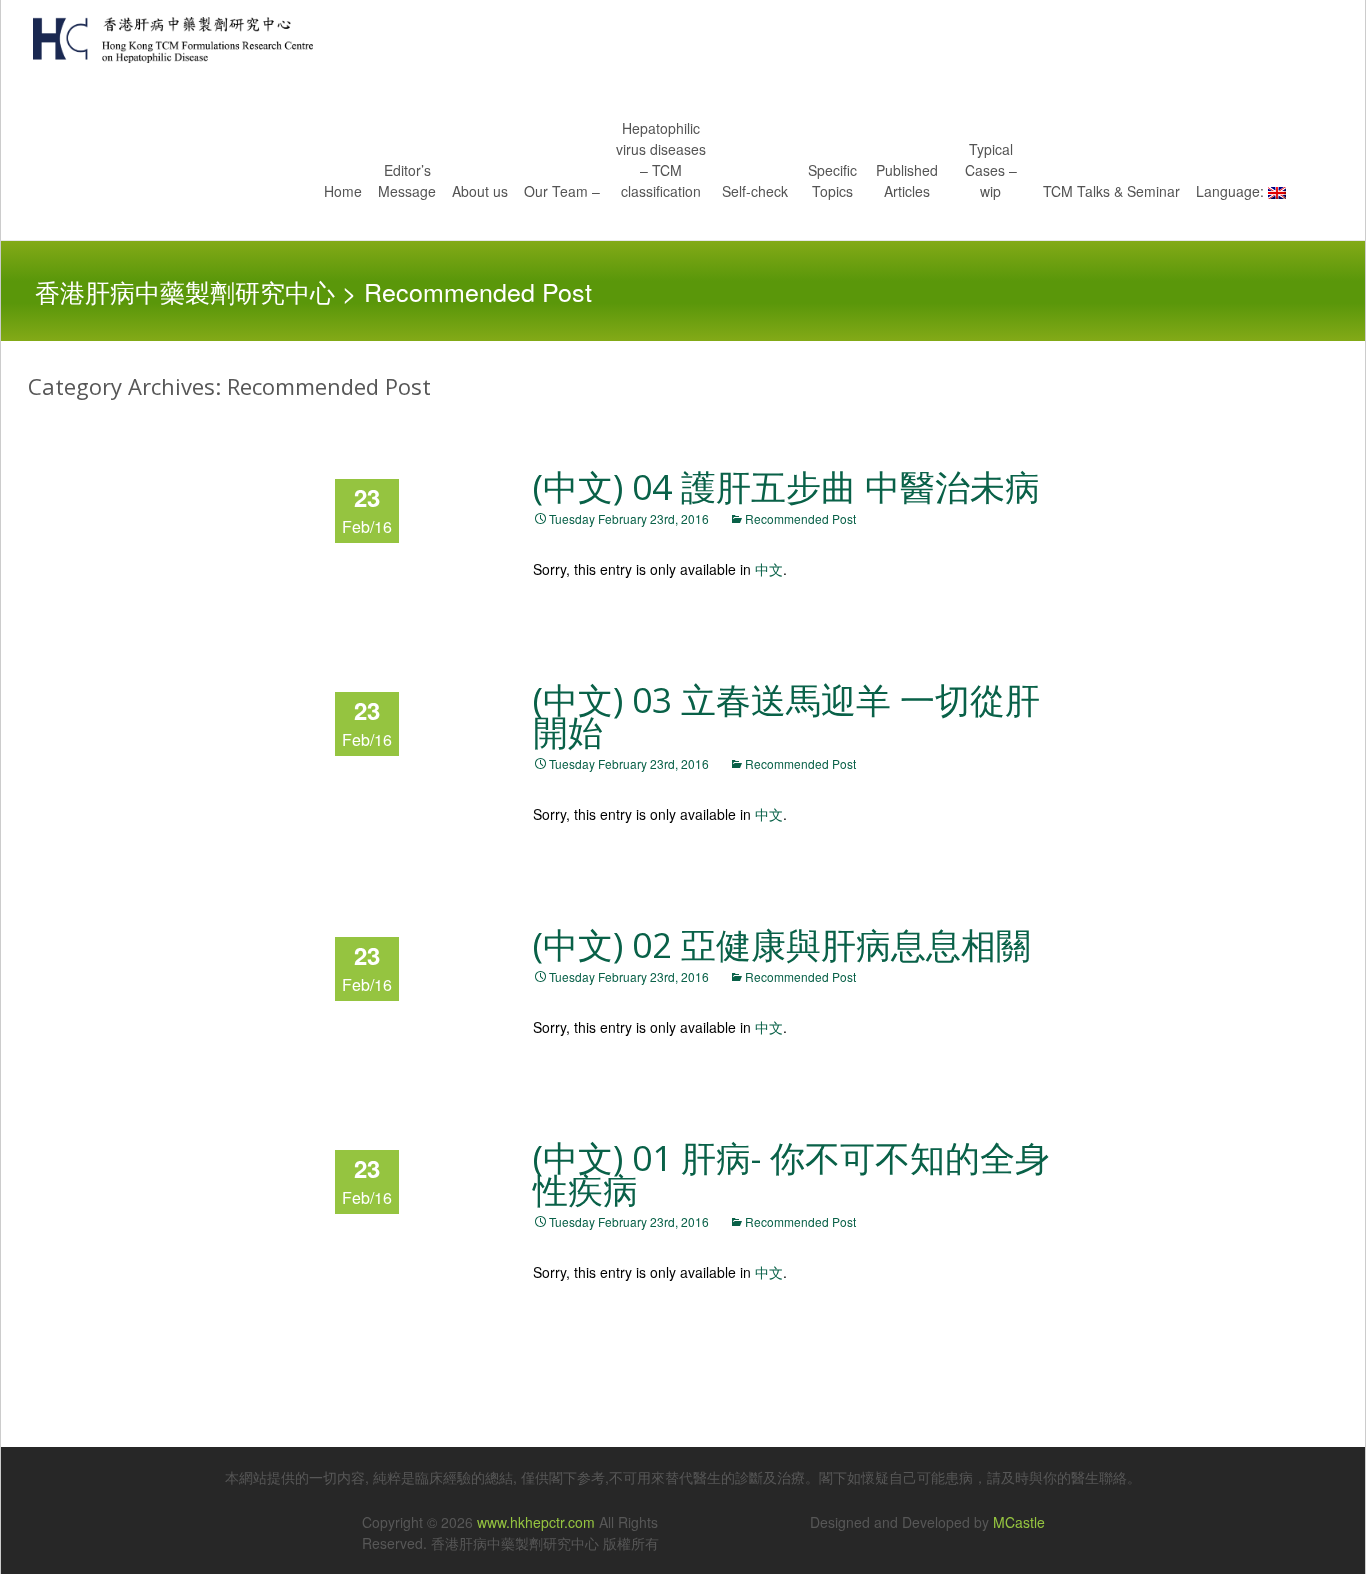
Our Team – (562, 191)
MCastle (1019, 1522)
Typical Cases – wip (991, 170)
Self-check (755, 191)
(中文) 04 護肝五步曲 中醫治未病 (786, 486)
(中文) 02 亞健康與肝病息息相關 (782, 944)
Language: (1232, 191)
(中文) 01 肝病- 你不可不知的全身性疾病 (791, 1173)
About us (480, 191)
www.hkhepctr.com (536, 1522)
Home (343, 191)
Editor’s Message (407, 180)
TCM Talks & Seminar (1111, 191)
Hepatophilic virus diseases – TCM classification (661, 159)
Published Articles (907, 180)
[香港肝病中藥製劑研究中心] (157, 40)
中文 (769, 569)
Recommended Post (800, 518)
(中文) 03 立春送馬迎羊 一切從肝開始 (786, 715)
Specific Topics (832, 180)
